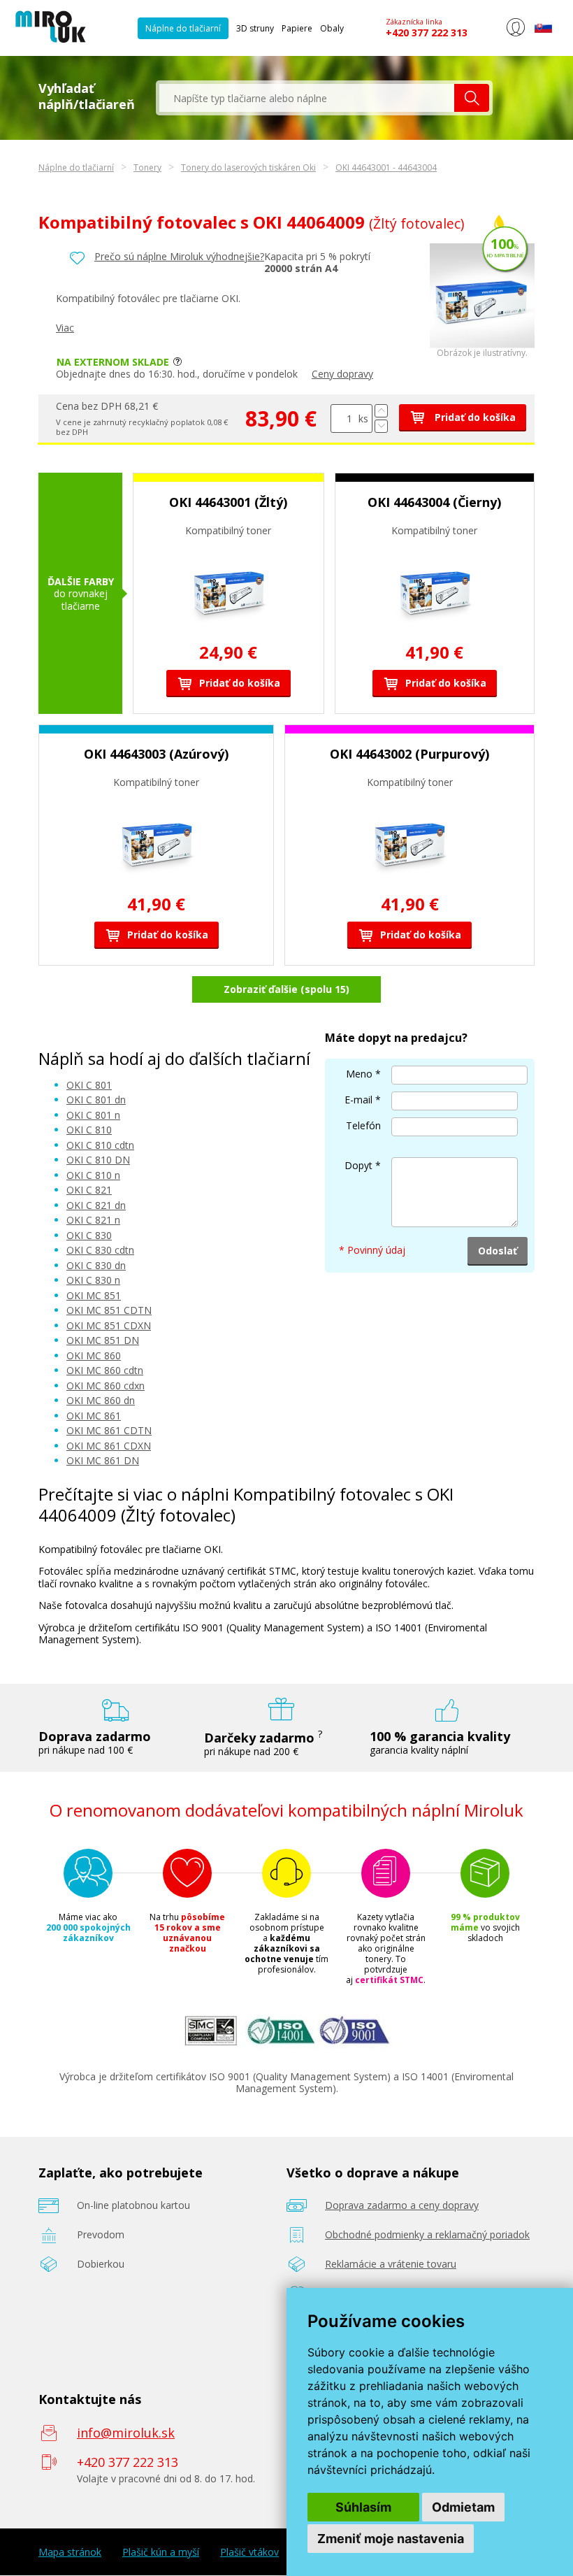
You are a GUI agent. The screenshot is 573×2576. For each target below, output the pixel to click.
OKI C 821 (89, 1190)
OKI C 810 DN (98, 1160)
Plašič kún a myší (161, 2552)
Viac (65, 328)
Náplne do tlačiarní (183, 28)
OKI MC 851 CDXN (109, 1325)
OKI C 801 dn (96, 1100)
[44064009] (482, 344)
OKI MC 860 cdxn (106, 1386)
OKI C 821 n (93, 1220)
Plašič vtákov (249, 2552)
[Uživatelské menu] (515, 34)
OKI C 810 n (93, 1175)
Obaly (332, 28)
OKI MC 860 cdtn (105, 1370)
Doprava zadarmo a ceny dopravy (402, 2205)
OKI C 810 (89, 1130)
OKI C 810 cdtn (100, 1145)
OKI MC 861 (94, 1416)
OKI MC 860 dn (101, 1400)
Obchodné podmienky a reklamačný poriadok (427, 2234)
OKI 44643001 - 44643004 (386, 167)
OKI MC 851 (94, 1295)
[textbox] (307, 98)
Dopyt (358, 1165)
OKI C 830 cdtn (100, 1250)
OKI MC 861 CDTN (109, 1430)
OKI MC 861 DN (103, 1460)
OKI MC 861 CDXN (109, 1446)
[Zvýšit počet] (381, 411)
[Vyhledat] (472, 98)
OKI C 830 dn (96, 1265)
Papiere (297, 28)
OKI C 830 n (93, 1280)
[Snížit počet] (381, 426)
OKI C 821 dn (96, 1205)
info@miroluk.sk (126, 2433)
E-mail (358, 1100)
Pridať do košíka (474, 417)
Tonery (147, 167)
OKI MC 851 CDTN (109, 1310)
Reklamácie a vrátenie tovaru (391, 2264)
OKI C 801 (89, 1085)
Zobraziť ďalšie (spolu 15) (286, 989)
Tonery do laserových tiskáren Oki (248, 167)
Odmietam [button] (463, 2507)
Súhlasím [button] (363, 2507)
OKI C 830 (89, 1235)
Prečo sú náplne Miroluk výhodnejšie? (179, 256)
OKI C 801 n (93, 1115)
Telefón (363, 1125)
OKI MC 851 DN (103, 1340)
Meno (359, 1074)
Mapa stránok (70, 2552)
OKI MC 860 (94, 1355)
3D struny (255, 28)
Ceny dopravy (342, 374)
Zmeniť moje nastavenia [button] (391, 2539)
